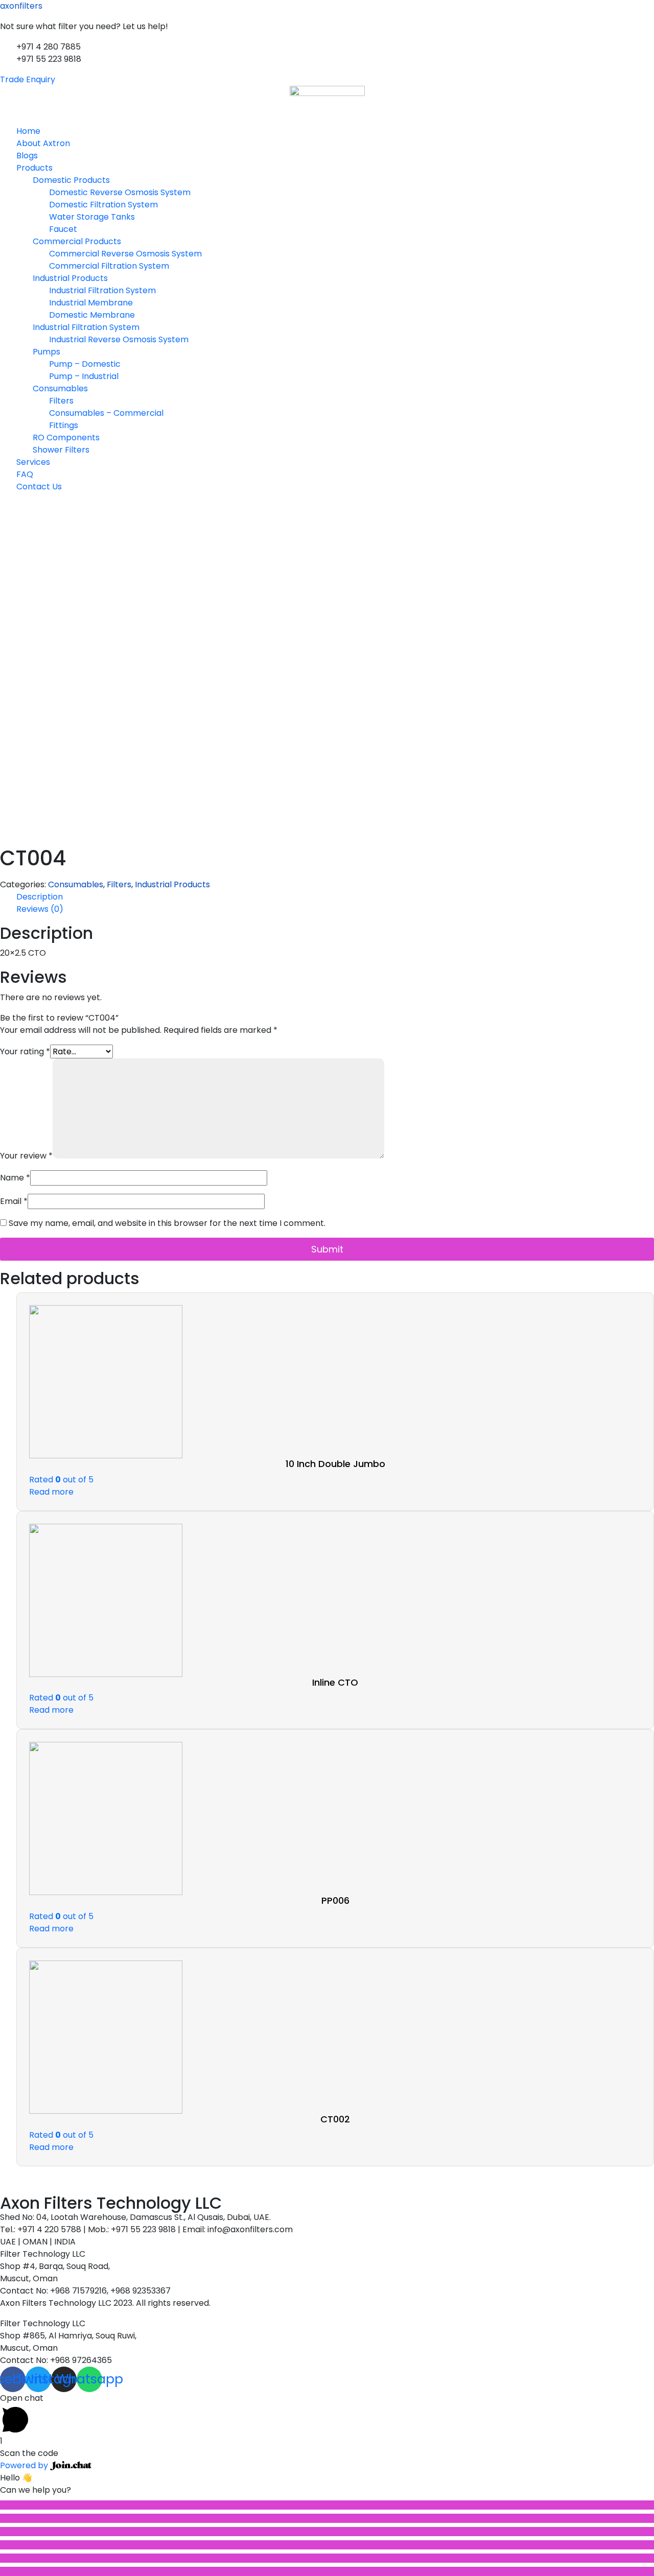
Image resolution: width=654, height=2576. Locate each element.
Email (14, 1201)
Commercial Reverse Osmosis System (125, 254)
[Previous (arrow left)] (327, 2558)
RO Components (66, 438)
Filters (61, 401)
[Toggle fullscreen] (327, 2532)
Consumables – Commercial (106, 413)
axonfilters (21, 6)
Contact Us (39, 487)
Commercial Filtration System (109, 266)
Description (40, 897)
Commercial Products (77, 241)
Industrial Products (70, 278)
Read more (51, 1492)
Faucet (63, 229)
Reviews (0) (40, 909)
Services (33, 462)
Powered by (25, 2465)
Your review (26, 1156)
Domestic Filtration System (103, 205)
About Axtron (43, 143)
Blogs (27, 156)
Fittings (64, 425)
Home (28, 131)
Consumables (60, 388)
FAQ (25, 474)
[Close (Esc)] (327, 2505)
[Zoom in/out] (327, 2545)
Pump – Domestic (85, 364)
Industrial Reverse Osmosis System (119, 339)
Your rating (25, 1051)
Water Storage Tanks (92, 217)
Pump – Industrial (84, 376)
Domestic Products (71, 180)
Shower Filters (61, 450)
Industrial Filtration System (102, 290)
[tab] (335, 897)
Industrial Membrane (91, 303)
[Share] (327, 2518)
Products (34, 168)
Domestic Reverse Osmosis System (120, 192)
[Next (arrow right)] (327, 2571)
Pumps (46, 352)
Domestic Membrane (92, 315)
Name (15, 1178)
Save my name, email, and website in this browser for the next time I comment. (167, 1223)
